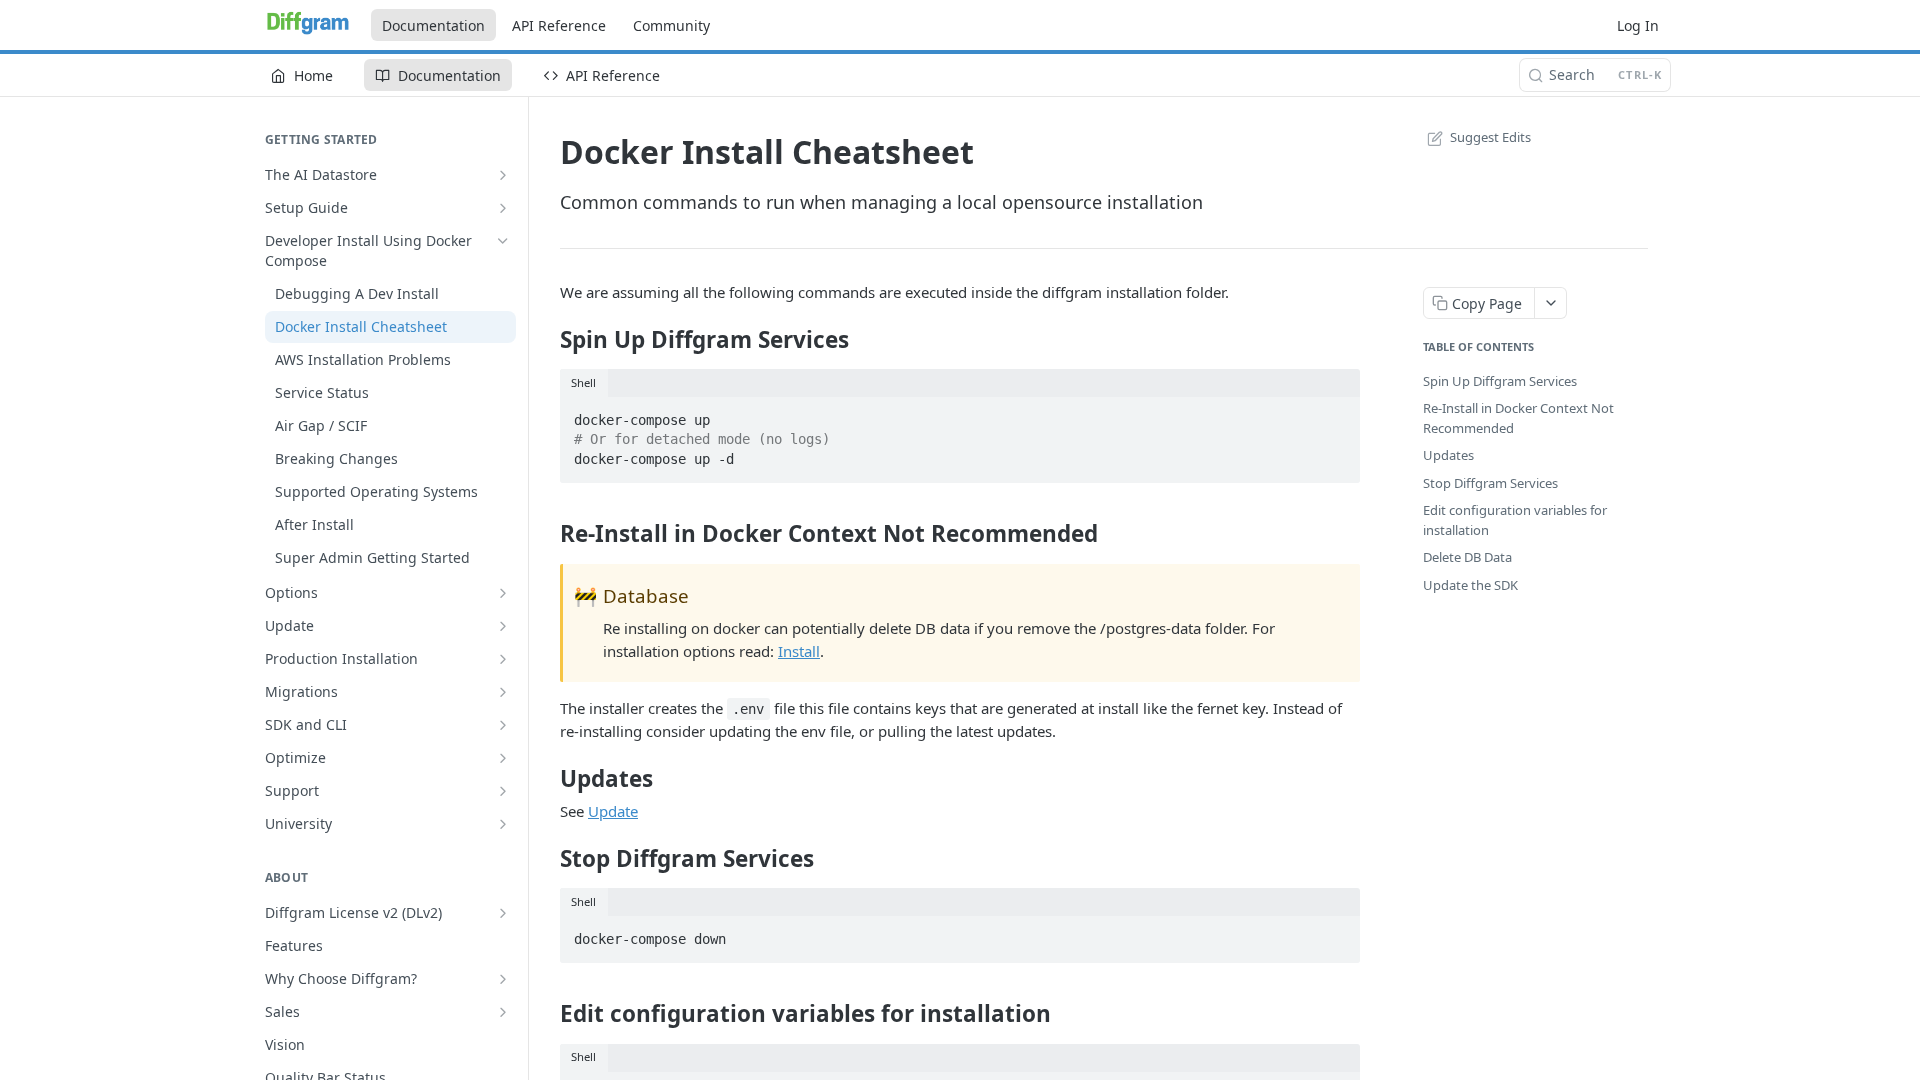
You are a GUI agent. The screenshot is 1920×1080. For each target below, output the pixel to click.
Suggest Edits (1490, 137)
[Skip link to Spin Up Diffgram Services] (546, 340)
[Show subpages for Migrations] (503, 692)
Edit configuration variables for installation (1515, 520)
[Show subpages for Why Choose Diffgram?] (503, 979)
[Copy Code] (1336, 414)
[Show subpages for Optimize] (503, 758)
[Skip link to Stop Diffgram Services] (546, 859)
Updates (1448, 455)
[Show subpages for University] (503, 824)
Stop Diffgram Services (1490, 483)
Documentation (433, 25)
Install (799, 651)
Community (671, 25)
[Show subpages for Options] (503, 593)
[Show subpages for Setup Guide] (503, 208)
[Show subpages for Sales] (503, 1012)
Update (613, 811)
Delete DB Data (1467, 557)
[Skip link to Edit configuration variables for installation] (546, 1014)
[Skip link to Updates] (546, 778)
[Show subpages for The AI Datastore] (503, 175)
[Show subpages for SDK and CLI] (503, 725)
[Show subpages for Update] (503, 626)
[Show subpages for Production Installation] (503, 659)
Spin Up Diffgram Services (1500, 381)
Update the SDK (1470, 585)
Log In (1638, 25)
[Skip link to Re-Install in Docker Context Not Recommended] (546, 534)
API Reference (559, 25)
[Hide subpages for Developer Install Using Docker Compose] (503, 241)
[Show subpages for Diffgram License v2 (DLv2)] (503, 913)
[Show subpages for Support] (503, 791)
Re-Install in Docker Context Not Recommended (1518, 418)
